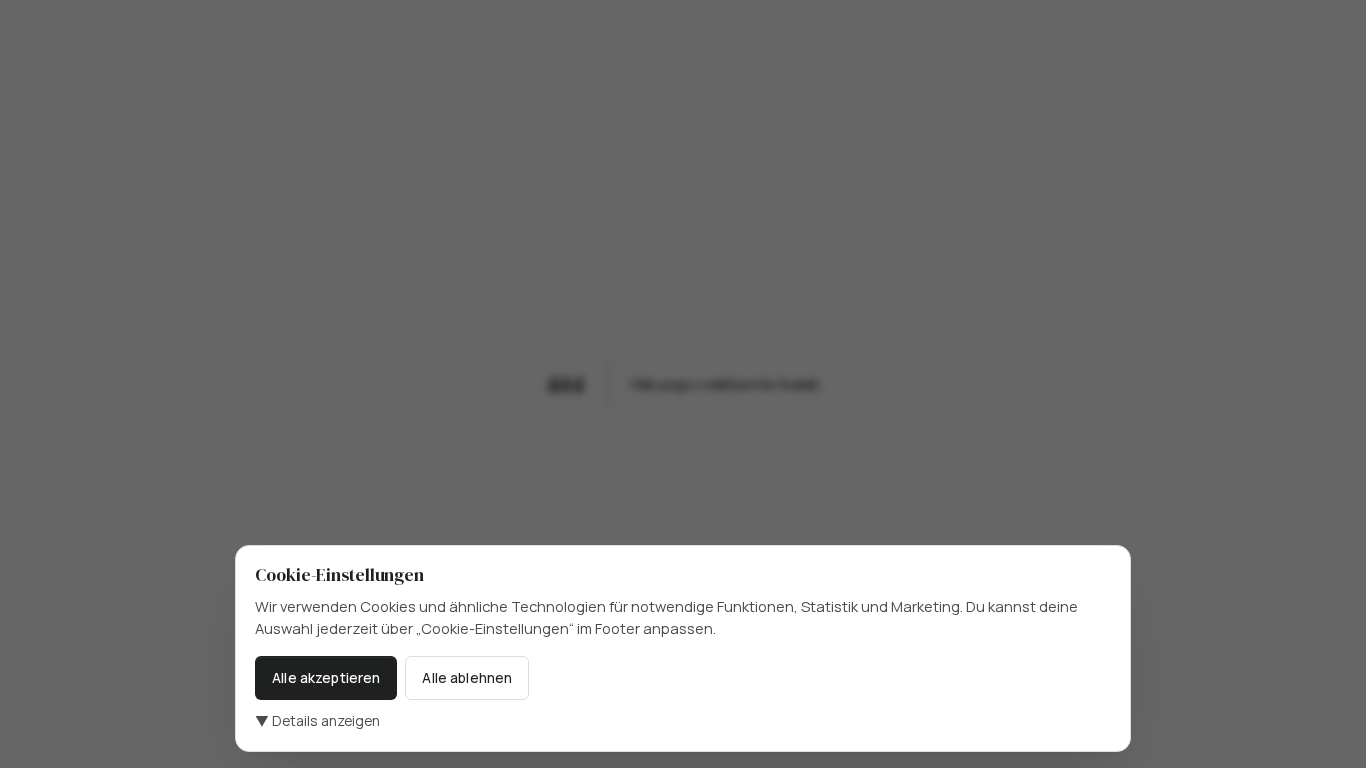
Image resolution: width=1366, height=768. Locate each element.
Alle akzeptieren (326, 677)
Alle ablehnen (467, 677)
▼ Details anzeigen (317, 720)
